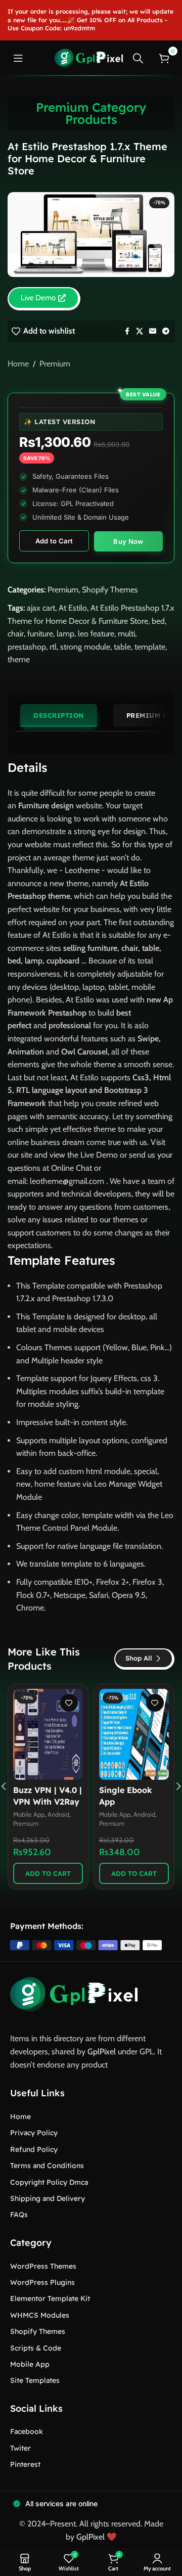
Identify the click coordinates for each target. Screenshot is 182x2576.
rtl (53, 647)
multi (126, 634)
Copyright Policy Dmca (49, 2182)
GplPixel (102, 2052)
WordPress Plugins (42, 2282)
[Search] (138, 58)
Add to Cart (54, 541)
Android (58, 1814)
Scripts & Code (36, 2348)
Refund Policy (34, 2149)
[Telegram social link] (166, 331)
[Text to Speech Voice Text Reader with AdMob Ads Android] (134, 1734)
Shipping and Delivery (48, 2198)
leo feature (96, 634)
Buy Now (128, 541)
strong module (85, 647)
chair (16, 634)
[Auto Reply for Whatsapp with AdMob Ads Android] (48, 1734)
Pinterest (25, 2464)
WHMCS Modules (40, 2315)
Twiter (20, 2448)
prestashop (27, 647)
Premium (55, 364)
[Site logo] (89, 57)
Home (18, 364)
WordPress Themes (43, 2266)
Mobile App (29, 1814)
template (150, 647)
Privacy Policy (34, 2133)
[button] (48, 1873)
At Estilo (73, 608)
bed (158, 621)
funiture (40, 634)
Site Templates (35, 2380)
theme (19, 659)
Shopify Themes (110, 590)
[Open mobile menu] (18, 58)
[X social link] (140, 331)
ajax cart (41, 608)
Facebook (27, 2431)
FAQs (19, 2215)
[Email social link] (153, 331)
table (122, 647)
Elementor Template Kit (50, 2298)
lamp (65, 634)
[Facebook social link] (127, 331)
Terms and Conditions (47, 2166)
